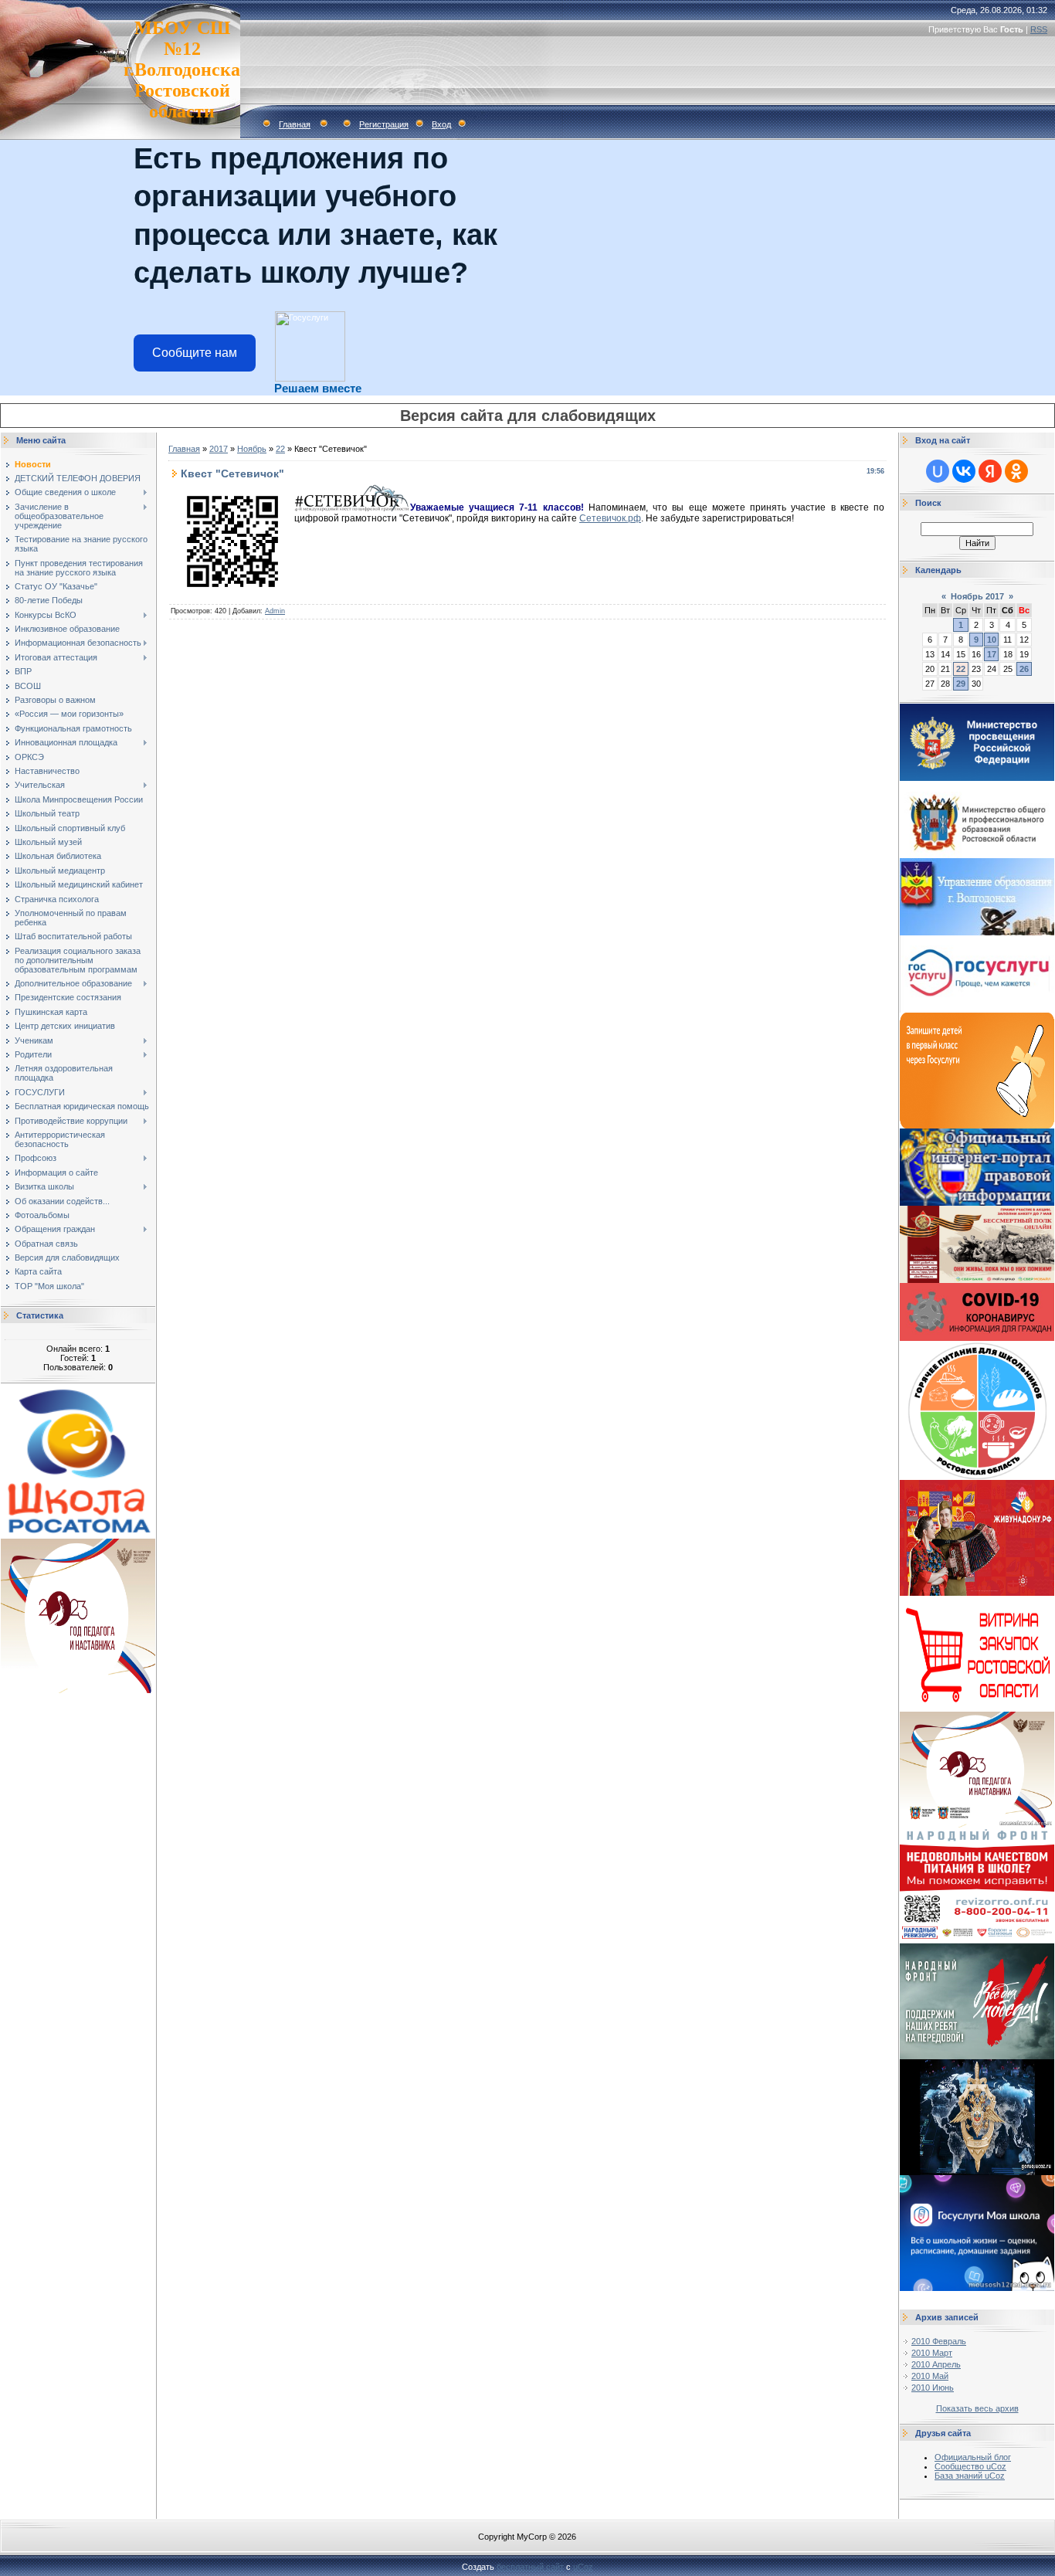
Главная (295, 124)
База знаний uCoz (970, 2476)
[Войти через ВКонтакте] (964, 471)
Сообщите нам (195, 353)
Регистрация (384, 124)
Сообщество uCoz (970, 2466)
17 (992, 654)
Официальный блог (973, 2457)
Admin (275, 611)
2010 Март (932, 2353)
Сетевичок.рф (610, 518)
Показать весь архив (977, 2408)
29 (961, 684)
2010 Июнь (933, 2388)
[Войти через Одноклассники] (1016, 471)
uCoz (583, 2567)
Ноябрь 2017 (977, 596)
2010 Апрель (936, 2364)
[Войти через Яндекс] (990, 471)
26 (1024, 669)
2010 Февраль (939, 2341)
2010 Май (930, 2376)
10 (992, 640)
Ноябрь (252, 449)
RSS (1039, 29)
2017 (219, 449)
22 (280, 449)
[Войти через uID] (938, 471)
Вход (441, 124)
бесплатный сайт (530, 2567)
